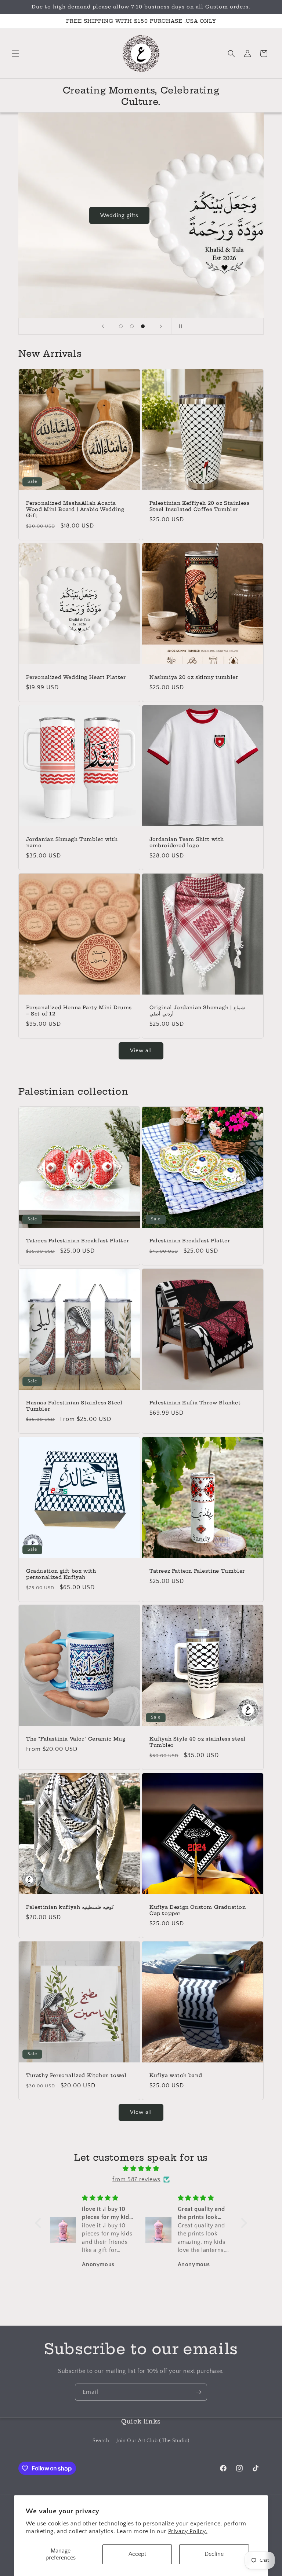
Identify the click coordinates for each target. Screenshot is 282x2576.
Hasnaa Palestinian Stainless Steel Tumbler (74, 1406)
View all (141, 1050)
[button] (15, 54)
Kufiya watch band (176, 2075)
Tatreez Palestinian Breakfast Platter (77, 1241)
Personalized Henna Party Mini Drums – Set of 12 (79, 1010)
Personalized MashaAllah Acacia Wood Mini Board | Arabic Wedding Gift (75, 509)
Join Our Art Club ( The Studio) (153, 2441)
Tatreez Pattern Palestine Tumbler (197, 1571)
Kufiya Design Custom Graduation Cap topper (198, 1910)
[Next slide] (161, 326)
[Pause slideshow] (179, 326)
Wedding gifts (119, 215)
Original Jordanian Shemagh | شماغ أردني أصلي (197, 1010)
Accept (137, 2554)
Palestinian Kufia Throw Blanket (195, 1403)
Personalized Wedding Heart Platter (76, 677)
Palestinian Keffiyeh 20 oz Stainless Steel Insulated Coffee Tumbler (200, 506)
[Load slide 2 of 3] (132, 326)
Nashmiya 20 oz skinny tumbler (194, 677)
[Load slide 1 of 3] (121, 326)
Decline (214, 2554)
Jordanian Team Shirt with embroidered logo (187, 842)
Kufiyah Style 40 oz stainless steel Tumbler (198, 1742)
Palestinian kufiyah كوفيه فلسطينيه (70, 1907)
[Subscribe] (199, 2392)
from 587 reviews (136, 2179)
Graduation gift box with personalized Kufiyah (61, 1574)
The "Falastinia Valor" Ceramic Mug (76, 1739)
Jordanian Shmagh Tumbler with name (72, 842)
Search (101, 2441)
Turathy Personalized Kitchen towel (76, 2075)
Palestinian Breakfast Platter (190, 1241)
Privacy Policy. (188, 2531)
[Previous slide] (103, 326)
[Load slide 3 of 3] (143, 326)
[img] (141, 2169)
